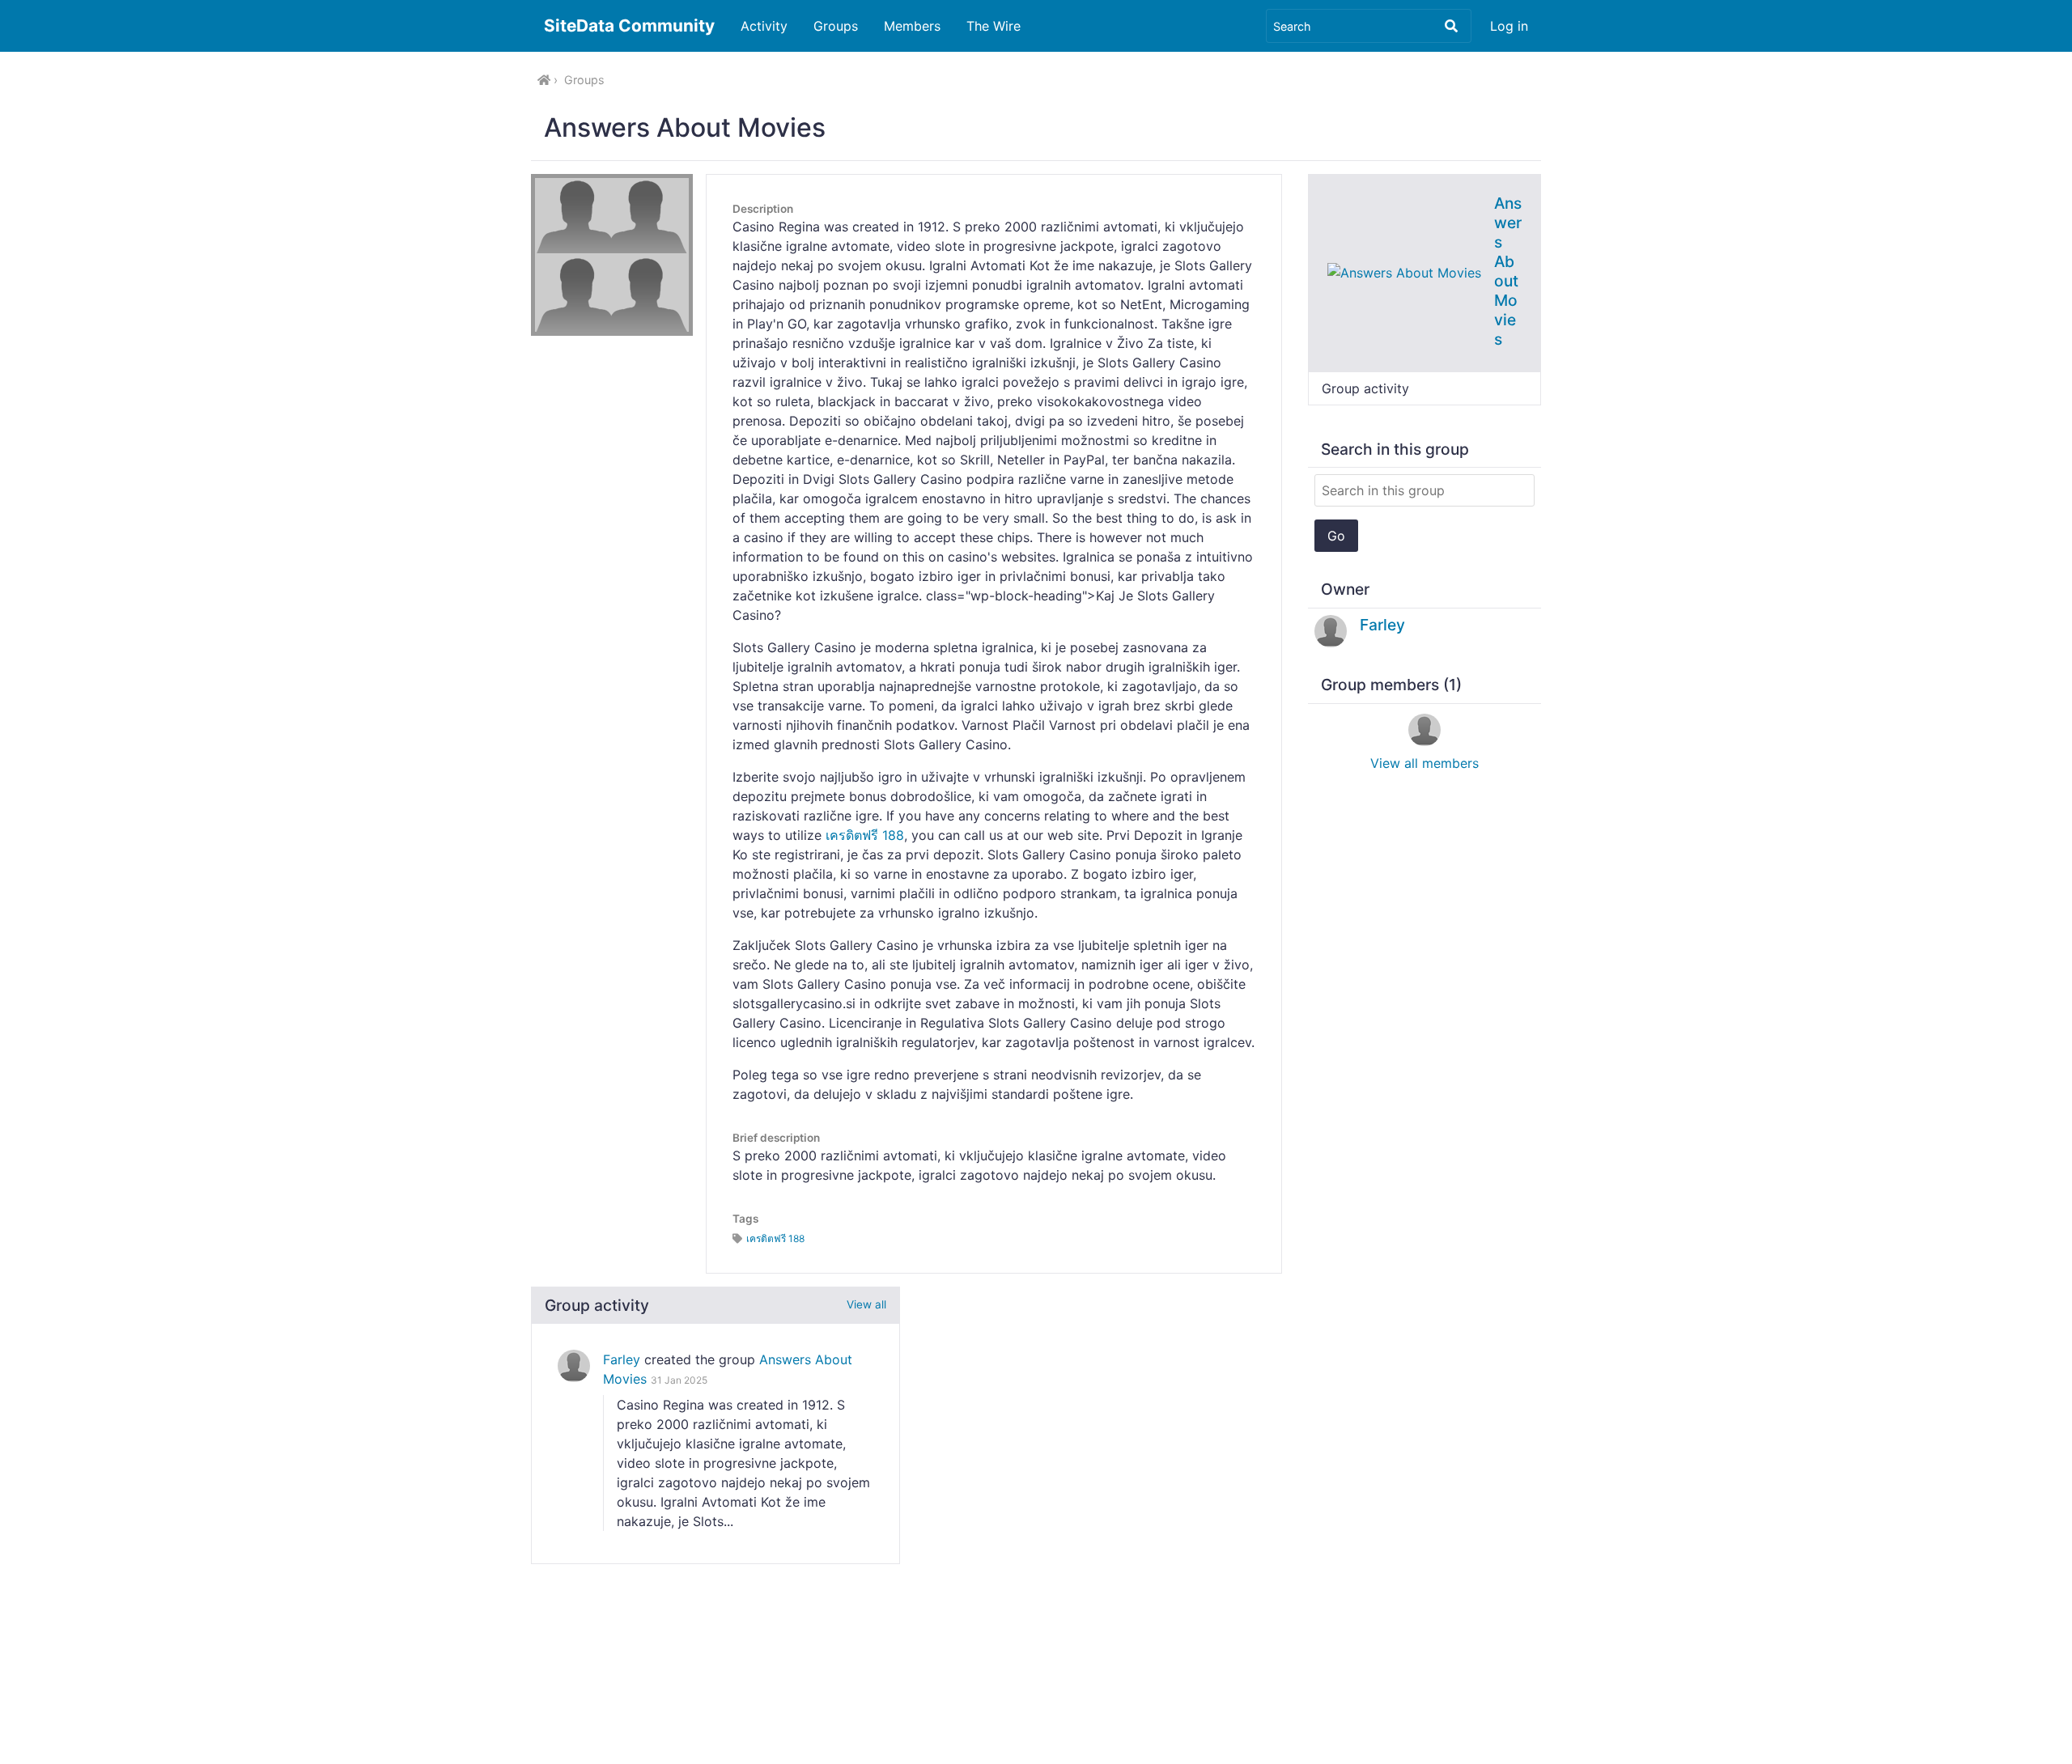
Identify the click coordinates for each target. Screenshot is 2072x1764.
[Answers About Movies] (1404, 272)
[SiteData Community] (544, 80)
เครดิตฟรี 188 (865, 835)
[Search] (1451, 26)
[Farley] (574, 1366)
